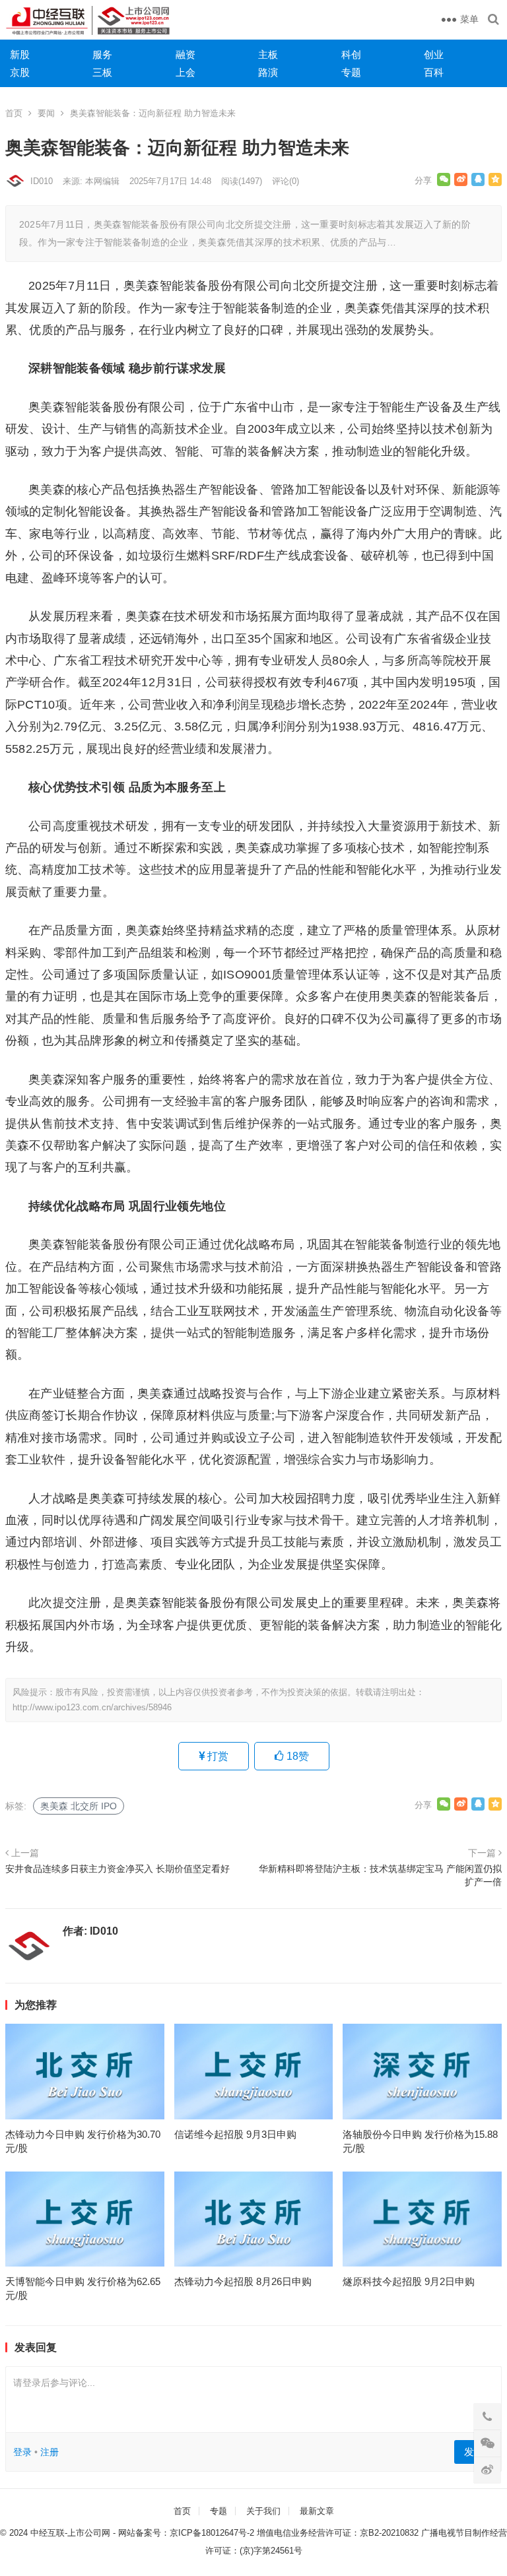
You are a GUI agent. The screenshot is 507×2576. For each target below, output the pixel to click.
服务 (102, 54)
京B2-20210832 (389, 2533)
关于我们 (263, 2511)
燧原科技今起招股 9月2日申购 (409, 2281)
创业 (434, 54)
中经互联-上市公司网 (70, 2533)
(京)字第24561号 (271, 2551)
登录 (22, 2452)
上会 (186, 72)
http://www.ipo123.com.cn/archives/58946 (92, 1707)
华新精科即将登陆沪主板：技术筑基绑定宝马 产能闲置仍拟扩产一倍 (380, 1875)
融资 (186, 54)
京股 (20, 72)
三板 (102, 72)
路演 (268, 72)
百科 (434, 72)
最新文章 (317, 2511)
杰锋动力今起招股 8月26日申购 (243, 2281)
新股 (20, 54)
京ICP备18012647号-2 (212, 2533)
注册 (50, 2452)
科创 (351, 54)
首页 (14, 113)
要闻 (46, 113)
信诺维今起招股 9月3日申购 (235, 2134)
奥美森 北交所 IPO (79, 1806)
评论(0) (286, 181)
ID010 (42, 181)
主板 (268, 54)
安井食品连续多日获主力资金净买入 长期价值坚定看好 (118, 1869)
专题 (351, 72)
